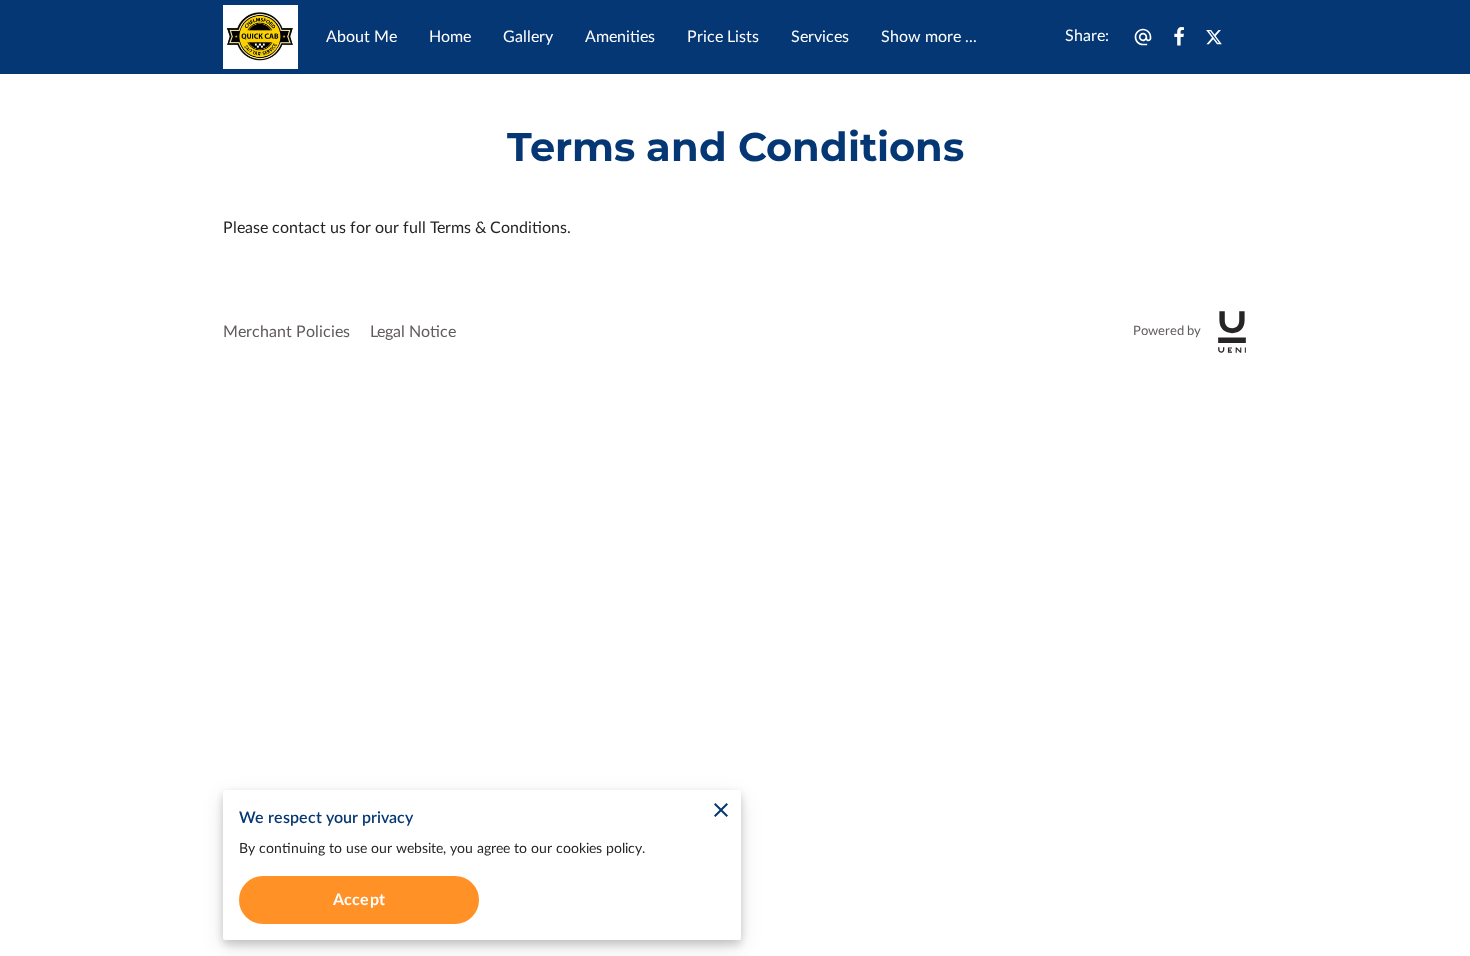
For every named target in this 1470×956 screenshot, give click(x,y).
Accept (359, 900)
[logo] (1232, 332)
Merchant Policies (286, 332)
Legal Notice (413, 332)
